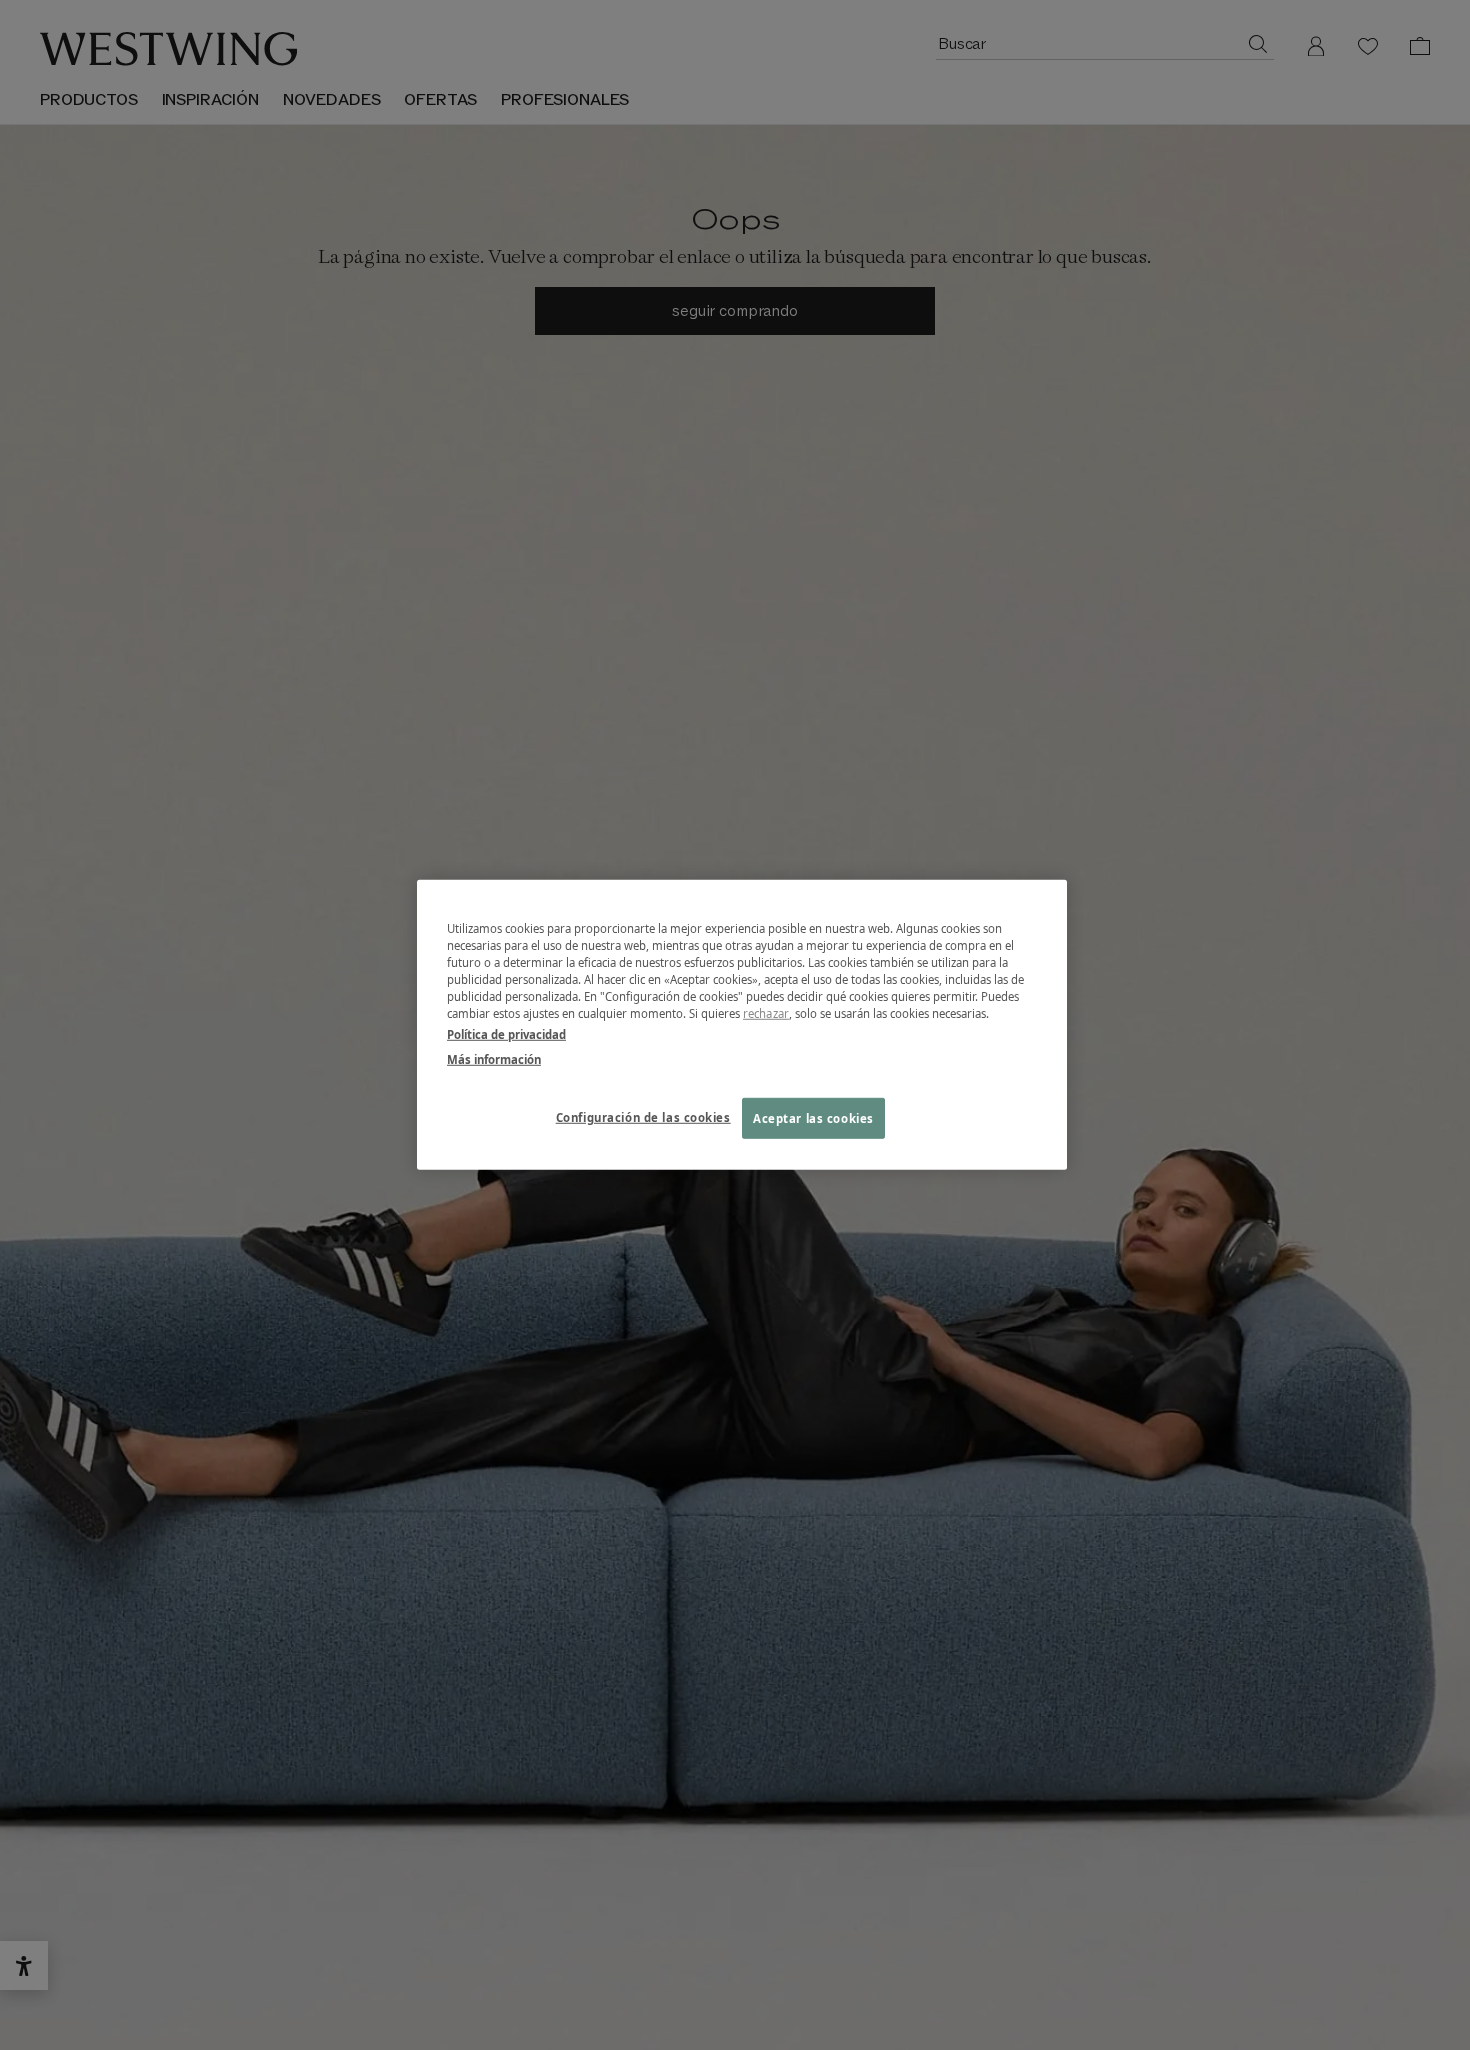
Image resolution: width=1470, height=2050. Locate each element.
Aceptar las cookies (813, 1117)
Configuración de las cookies (643, 1116)
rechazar (766, 1013)
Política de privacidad (506, 1034)
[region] (742, 1025)
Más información (494, 1059)
